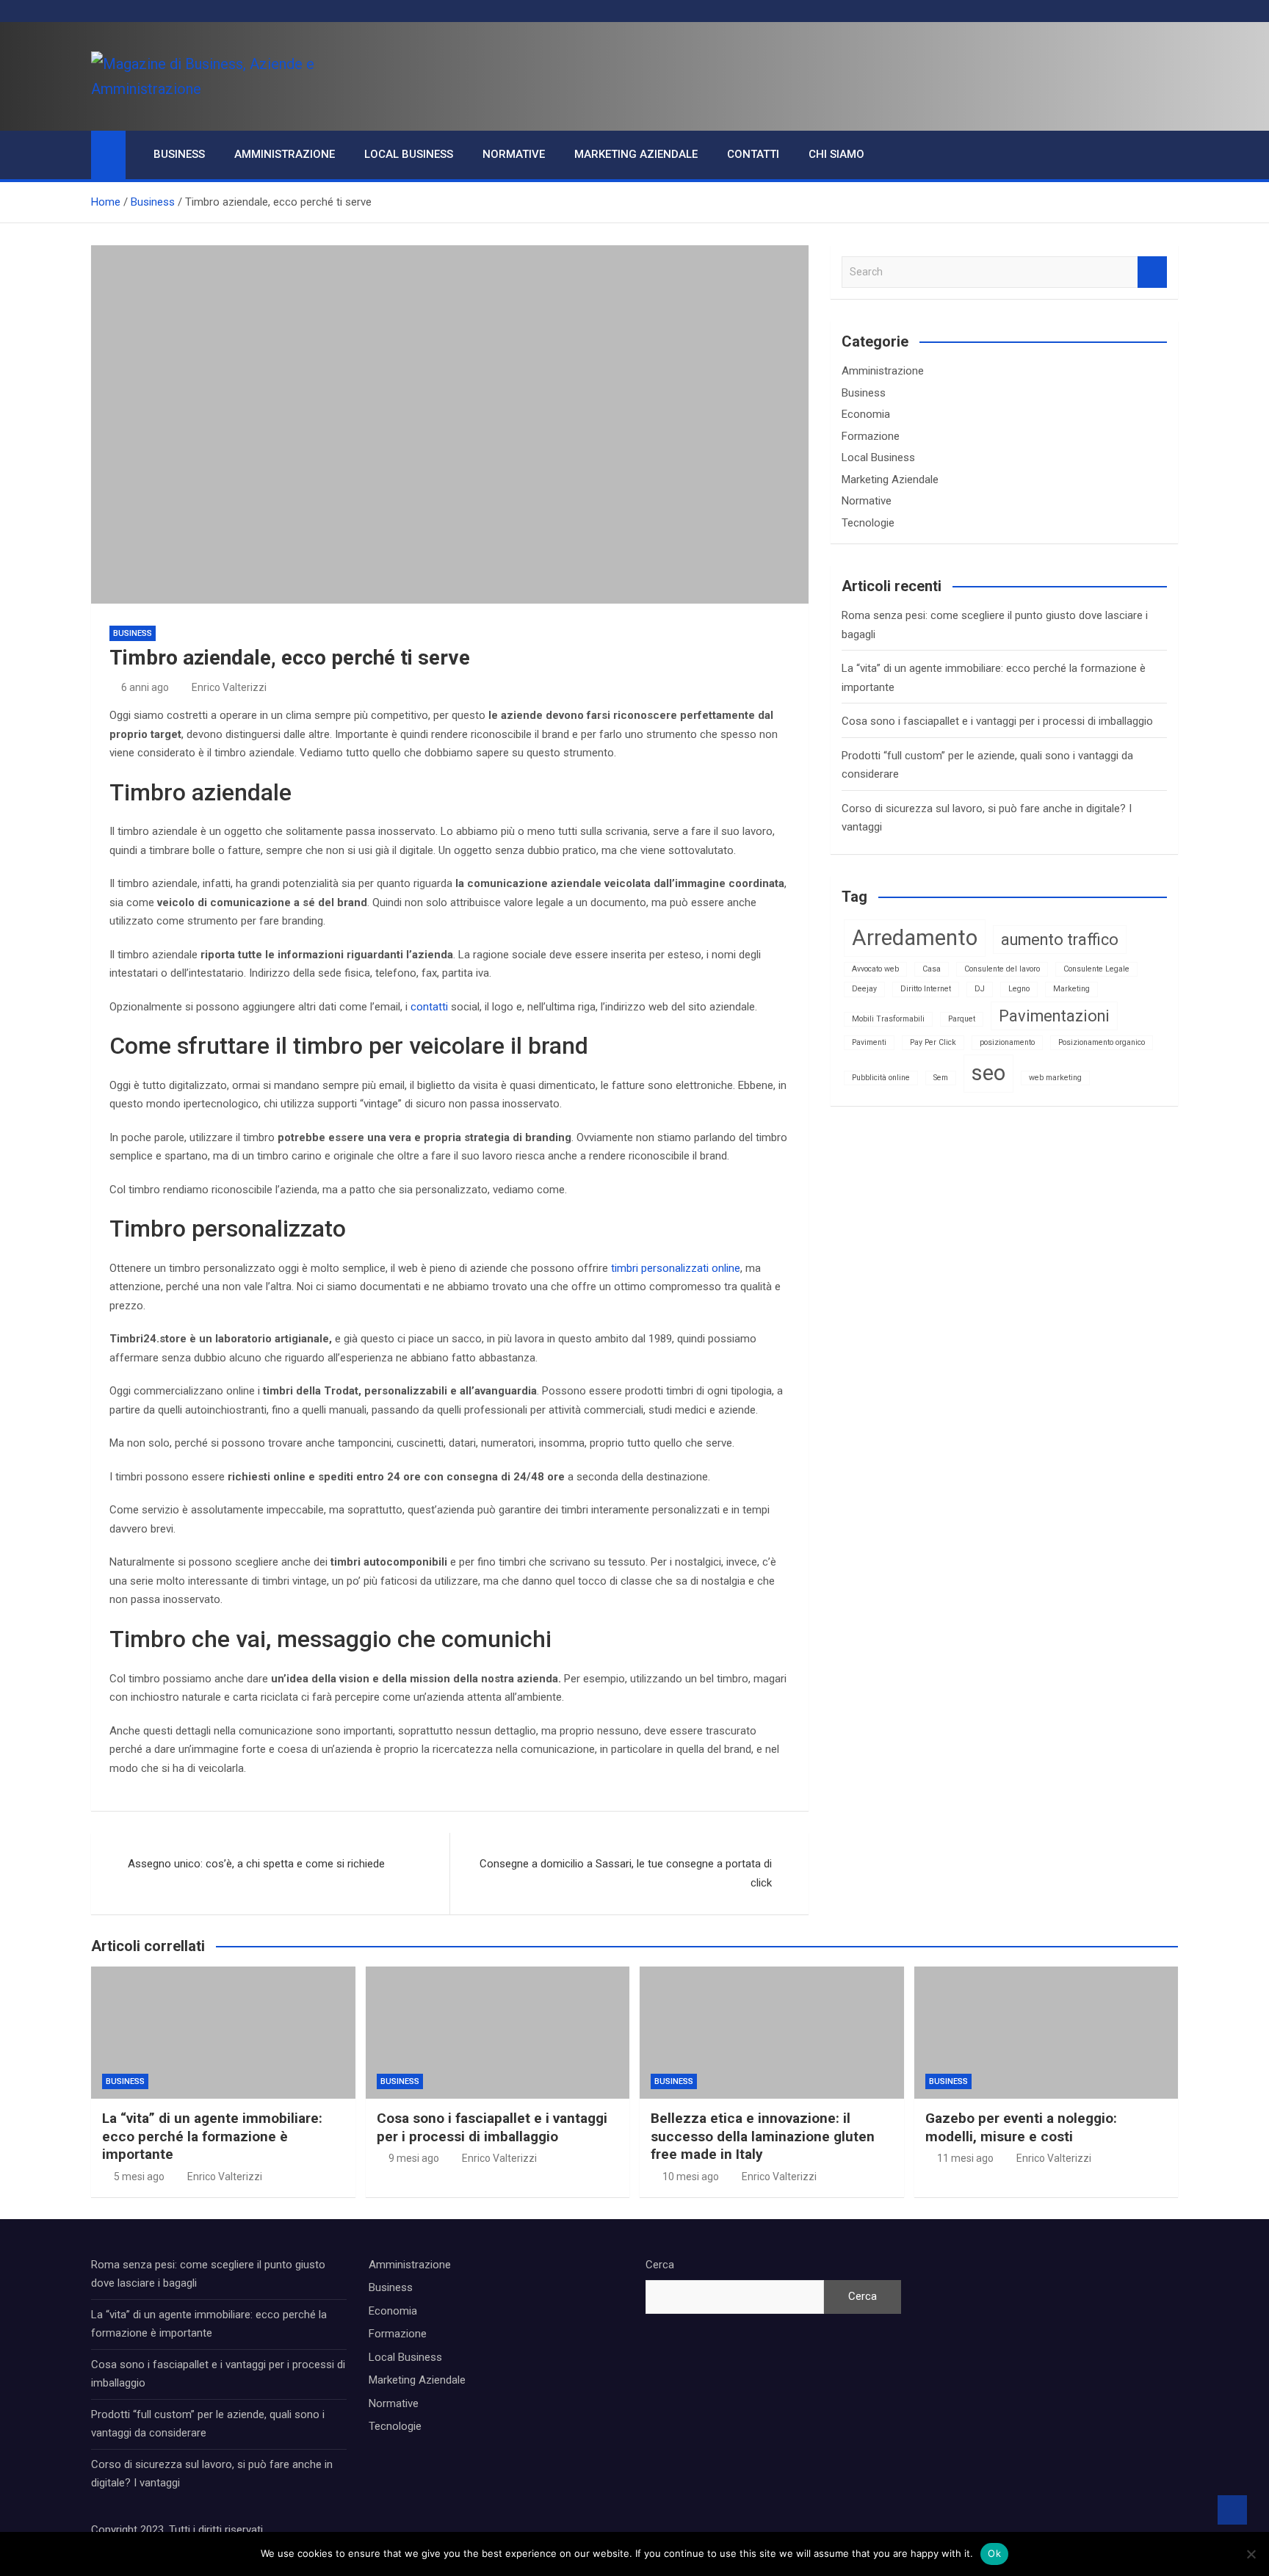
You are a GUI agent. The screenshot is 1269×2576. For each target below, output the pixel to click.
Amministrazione (285, 154)
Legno (1019, 989)
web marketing (1055, 1078)
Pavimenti (869, 1042)
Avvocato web (875, 969)
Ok (994, 2553)
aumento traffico (1060, 940)
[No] (1251, 2554)
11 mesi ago (965, 2158)
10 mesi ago (691, 2177)
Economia (866, 414)
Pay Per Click (933, 1042)
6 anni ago (145, 687)
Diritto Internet (926, 989)
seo (988, 1073)
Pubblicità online (881, 1078)
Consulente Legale (1096, 969)
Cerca (660, 2265)
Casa (932, 969)
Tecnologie (868, 523)
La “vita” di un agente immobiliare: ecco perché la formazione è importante (212, 2136)
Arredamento (915, 938)
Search (1152, 272)
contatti (429, 1007)
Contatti (753, 154)
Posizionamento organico (1102, 1042)
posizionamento (1007, 1042)
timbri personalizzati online (676, 1268)
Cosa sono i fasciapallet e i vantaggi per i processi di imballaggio (997, 721)
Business (179, 154)
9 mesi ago (414, 2158)
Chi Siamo (836, 154)
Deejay (864, 989)
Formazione (871, 436)
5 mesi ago (139, 2177)
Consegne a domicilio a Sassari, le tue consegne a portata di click (626, 1873)
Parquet (962, 1019)
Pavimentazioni (1054, 1016)
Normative (514, 154)
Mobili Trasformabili (888, 1019)
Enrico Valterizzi (229, 687)
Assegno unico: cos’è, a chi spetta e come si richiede (256, 1864)
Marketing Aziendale (636, 154)
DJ (980, 989)
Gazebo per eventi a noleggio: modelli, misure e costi (1021, 2127)
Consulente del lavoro (1002, 969)
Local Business (409, 154)
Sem (941, 1078)
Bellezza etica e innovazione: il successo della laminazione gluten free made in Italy (763, 2136)
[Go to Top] (1232, 2510)
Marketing (1071, 989)
